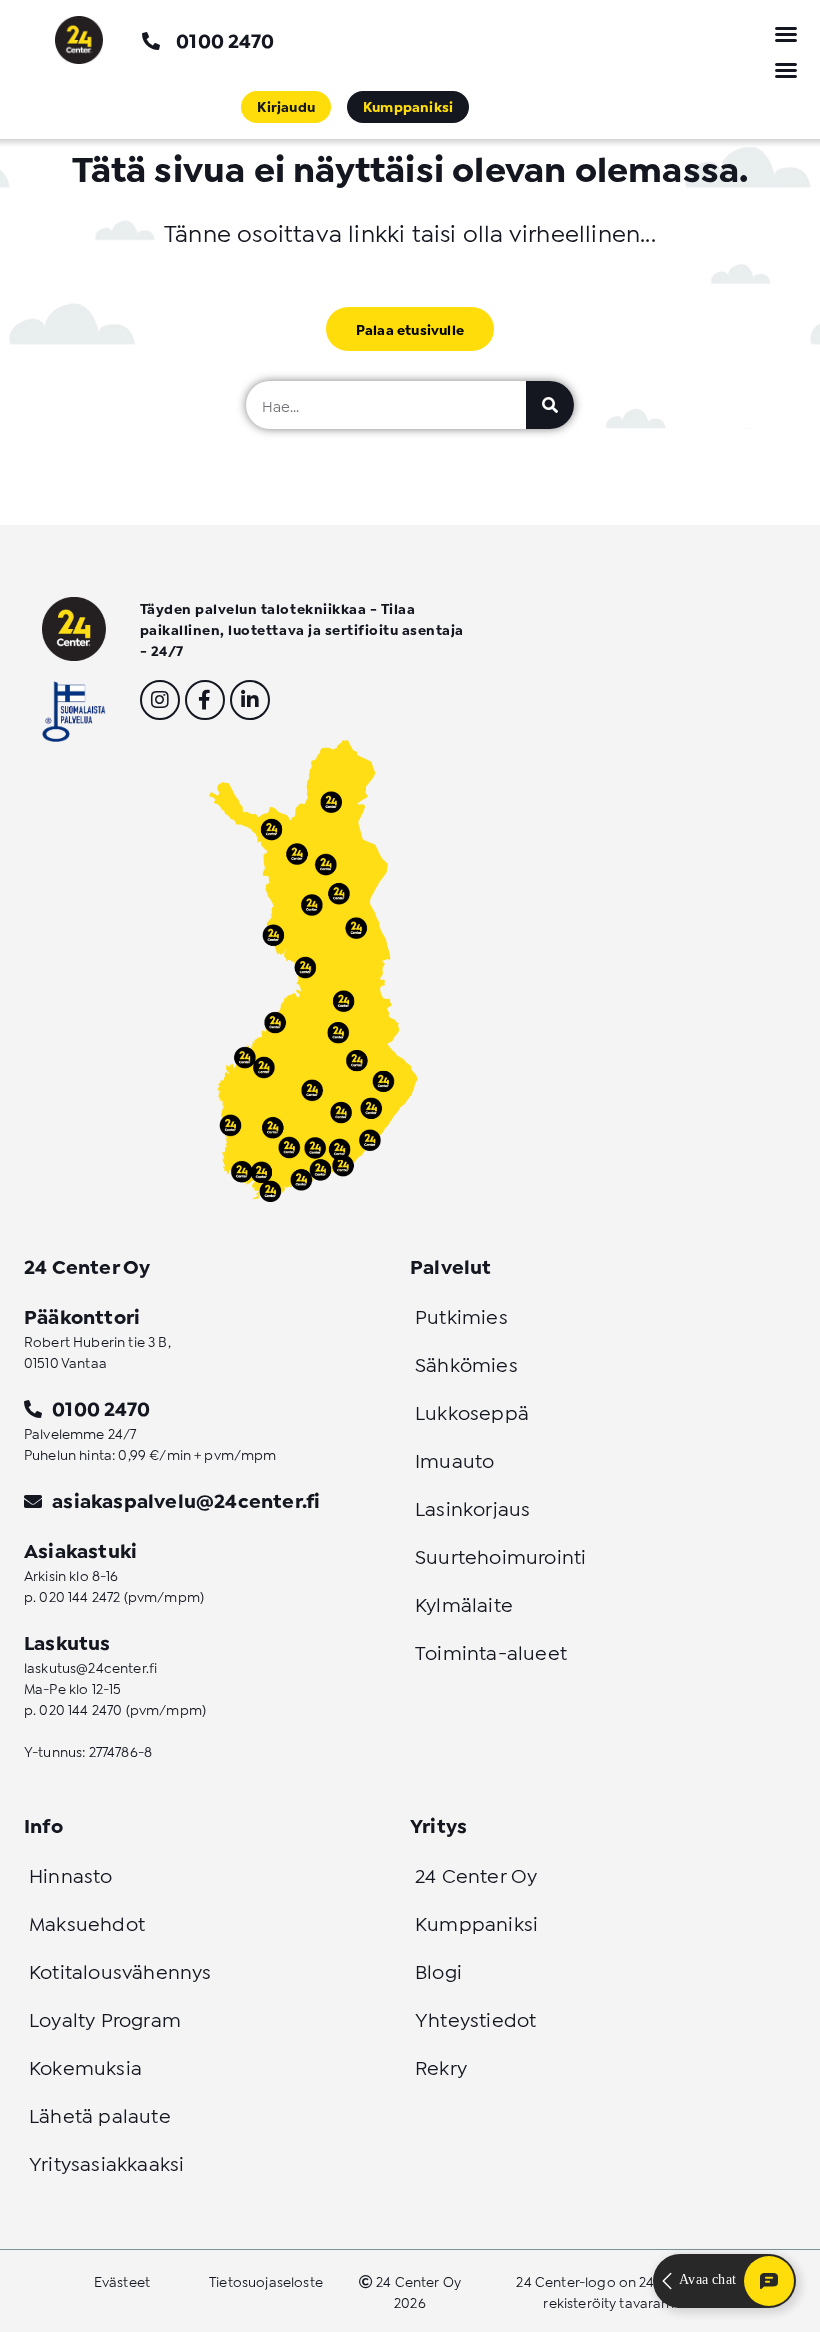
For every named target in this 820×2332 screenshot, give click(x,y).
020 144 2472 (79, 1595)
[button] (786, 34)
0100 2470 (225, 39)
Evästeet (122, 2280)
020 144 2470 (80, 1708)
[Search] (550, 405)
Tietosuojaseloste (266, 2280)
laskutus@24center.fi (90, 1666)
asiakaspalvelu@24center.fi (186, 1499)
